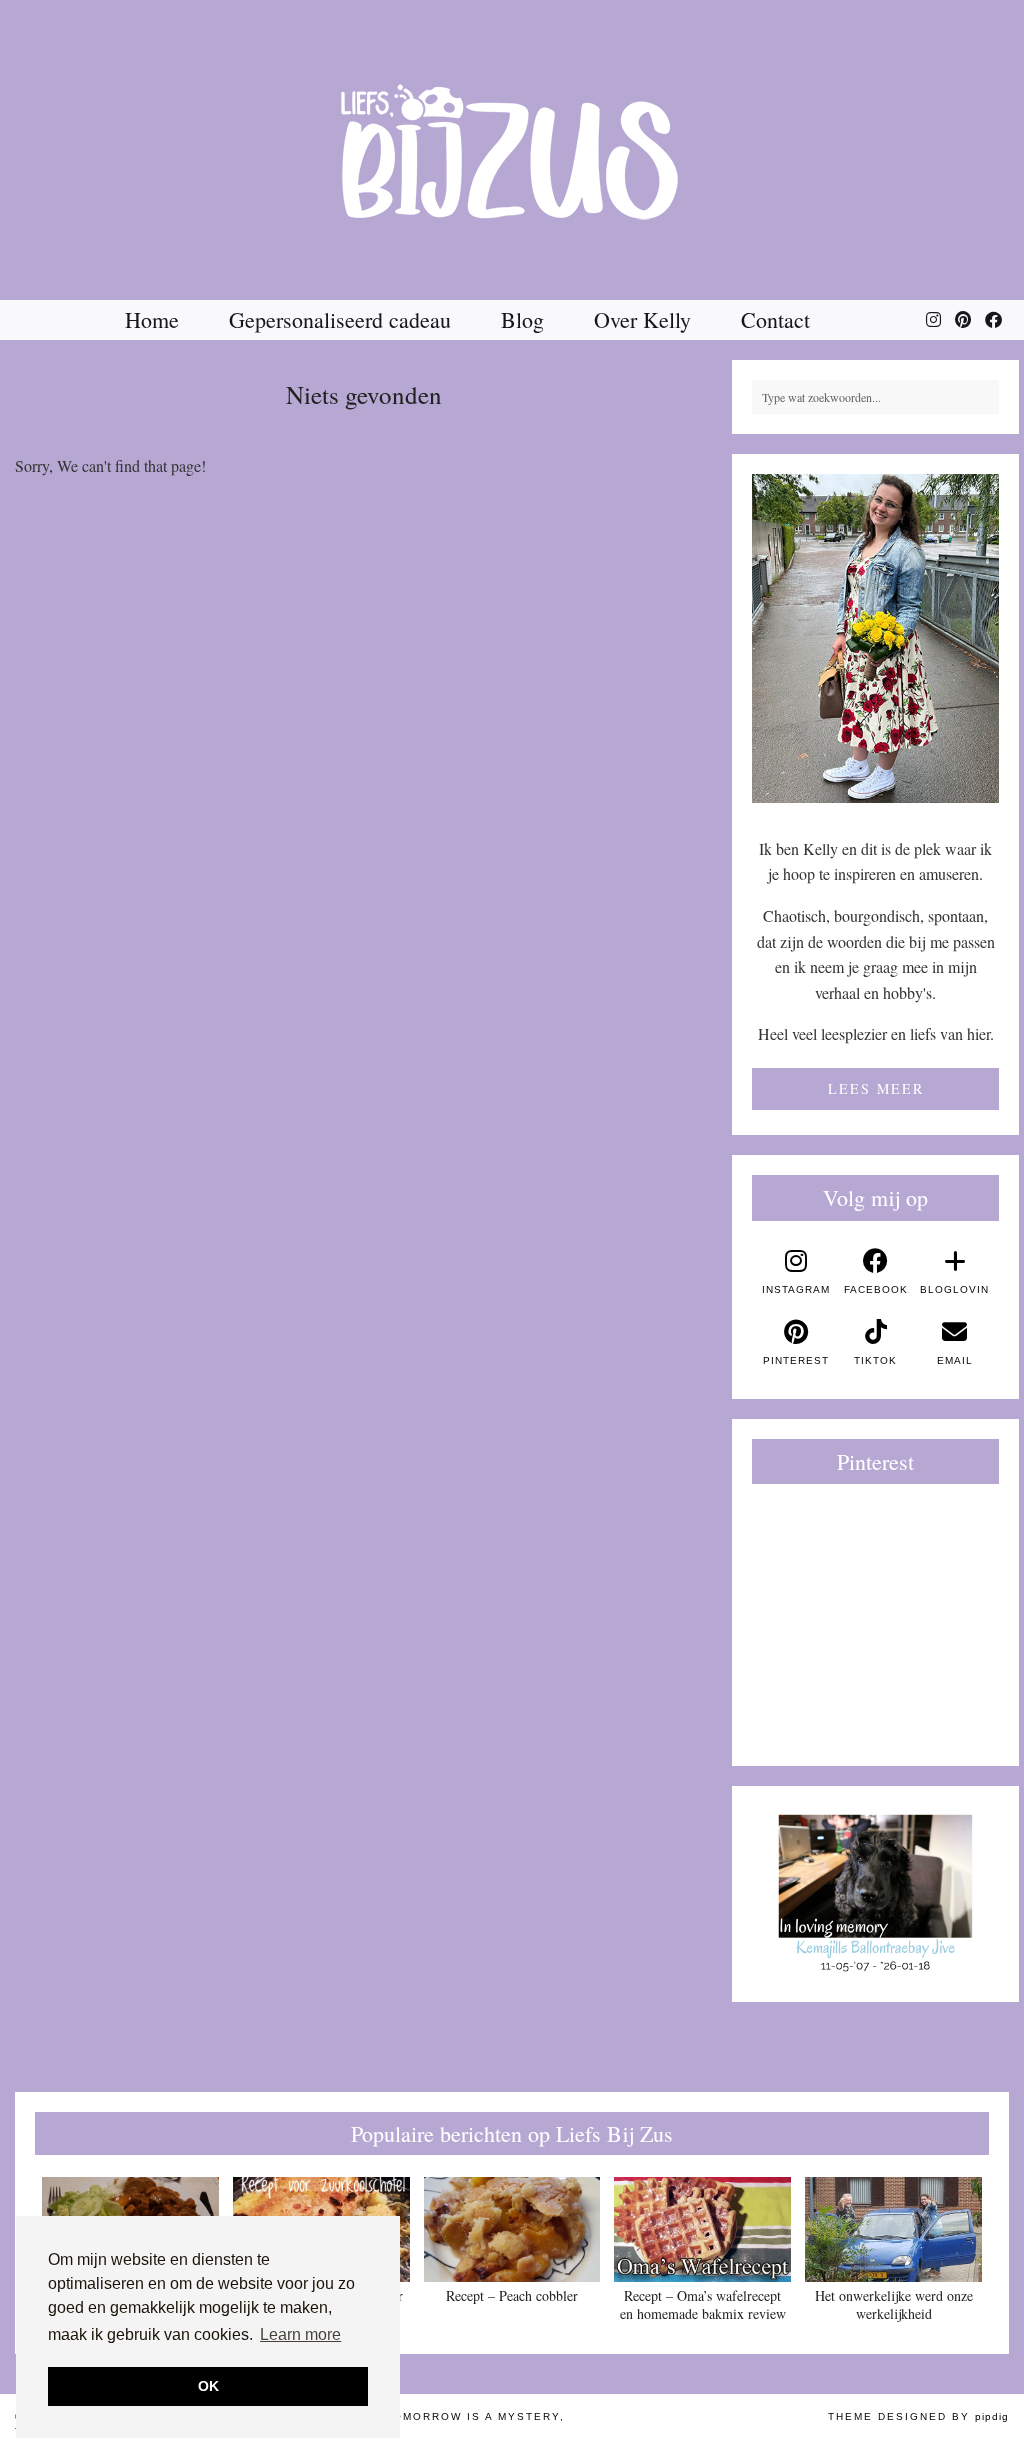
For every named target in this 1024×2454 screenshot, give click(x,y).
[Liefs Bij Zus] (512, 150)
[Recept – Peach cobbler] (512, 2229)
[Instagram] (933, 320)
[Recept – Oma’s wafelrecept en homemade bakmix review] (702, 2229)
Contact (775, 319)
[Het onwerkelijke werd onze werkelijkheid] (893, 2229)
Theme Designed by (918, 2416)
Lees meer (876, 1088)
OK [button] (208, 2386)
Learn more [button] (300, 2334)
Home (152, 319)
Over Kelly (642, 319)
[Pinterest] (963, 320)
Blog (522, 319)
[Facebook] (993, 320)
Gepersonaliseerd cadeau (340, 319)
